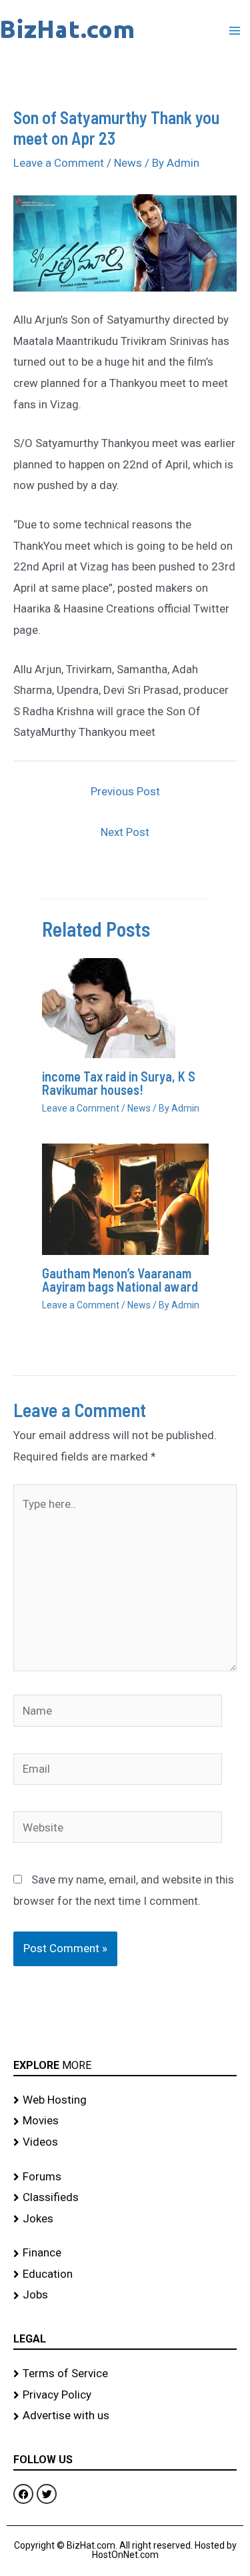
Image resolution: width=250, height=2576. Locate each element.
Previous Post (125, 791)
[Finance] (125, 2253)
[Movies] (125, 2121)
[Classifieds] (125, 2198)
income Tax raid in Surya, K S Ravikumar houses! (119, 1083)
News (128, 163)
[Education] (125, 2274)
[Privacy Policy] (125, 2395)
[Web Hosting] (125, 2100)
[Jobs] (125, 2295)
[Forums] (125, 2177)
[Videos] (125, 2142)
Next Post (125, 832)
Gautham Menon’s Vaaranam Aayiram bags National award (120, 1280)
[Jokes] (125, 2219)
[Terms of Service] (125, 2374)
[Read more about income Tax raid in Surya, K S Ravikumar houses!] (109, 1007)
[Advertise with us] (125, 2416)
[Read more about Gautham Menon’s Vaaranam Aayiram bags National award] (125, 1198)
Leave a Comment (59, 163)
